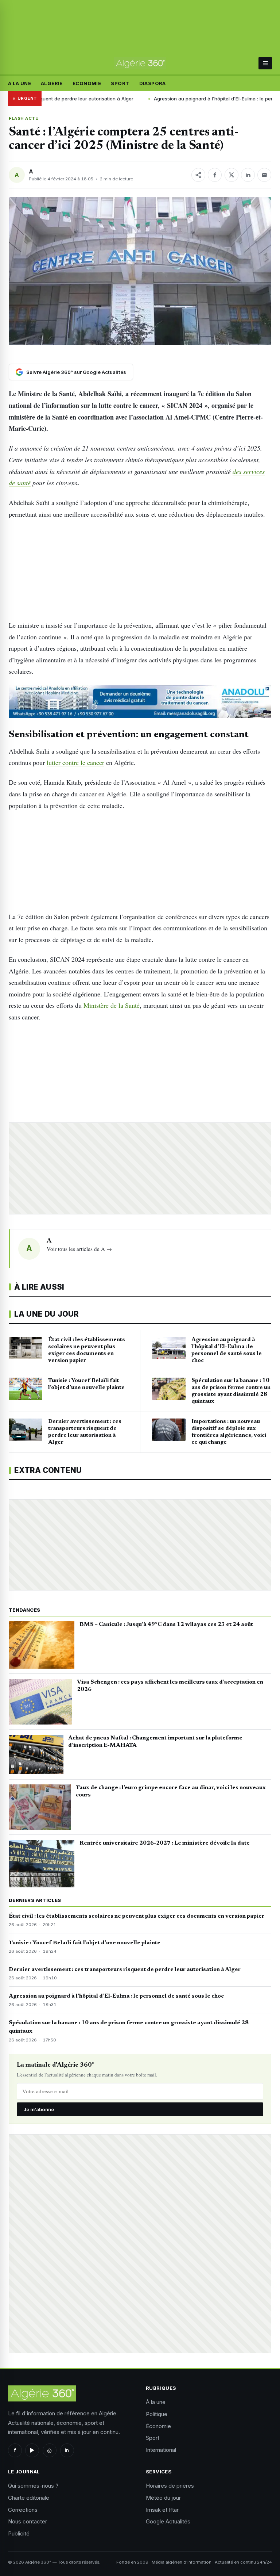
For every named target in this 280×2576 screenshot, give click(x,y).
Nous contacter (28, 2521)
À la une (20, 83)
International (161, 2450)
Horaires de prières (170, 2486)
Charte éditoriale (29, 2498)
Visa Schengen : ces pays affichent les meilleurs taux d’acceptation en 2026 (170, 1686)
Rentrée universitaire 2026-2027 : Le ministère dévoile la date (165, 1843)
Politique (157, 2414)
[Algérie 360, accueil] (140, 64)
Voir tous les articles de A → (79, 1249)
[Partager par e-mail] (264, 175)
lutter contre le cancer (75, 762)
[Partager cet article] (198, 175)
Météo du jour (163, 2498)
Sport (120, 83)
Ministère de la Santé (112, 1005)
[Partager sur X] (232, 175)
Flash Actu (24, 118)
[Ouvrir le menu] (265, 63)
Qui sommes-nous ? (33, 2486)
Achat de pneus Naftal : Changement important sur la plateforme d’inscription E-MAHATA (155, 1742)
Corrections (23, 2510)
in (67, 2450)
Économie (87, 83)
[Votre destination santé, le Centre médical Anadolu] (140, 702)
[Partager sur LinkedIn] (248, 175)
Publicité (19, 2533)
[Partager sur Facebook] (215, 175)
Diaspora (153, 83)
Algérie (52, 83)
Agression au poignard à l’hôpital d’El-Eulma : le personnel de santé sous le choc (172, 99)
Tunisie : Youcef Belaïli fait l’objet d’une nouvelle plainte (85, 1943)
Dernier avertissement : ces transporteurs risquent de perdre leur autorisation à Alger (125, 1970)
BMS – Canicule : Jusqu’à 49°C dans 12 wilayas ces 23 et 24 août (166, 1624)
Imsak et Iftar (162, 2510)
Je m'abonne (39, 2109)
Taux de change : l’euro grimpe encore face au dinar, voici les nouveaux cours (171, 1791)
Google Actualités (168, 2521)
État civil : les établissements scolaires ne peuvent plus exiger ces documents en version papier (137, 1916)
